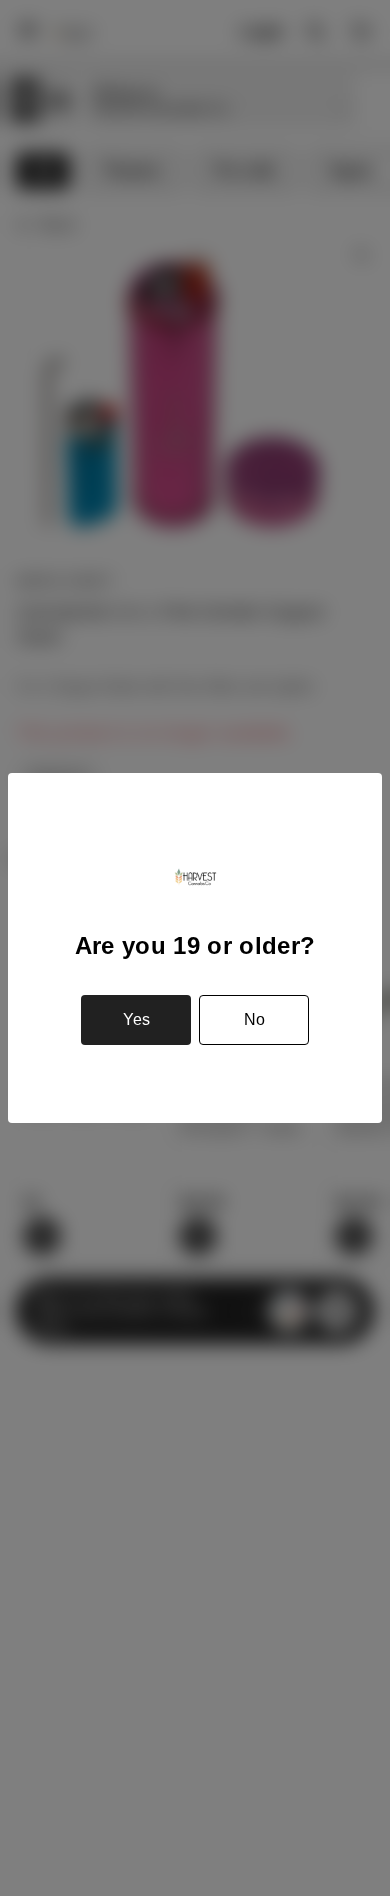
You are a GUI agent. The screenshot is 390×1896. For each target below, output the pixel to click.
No (254, 1019)
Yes (136, 1019)
